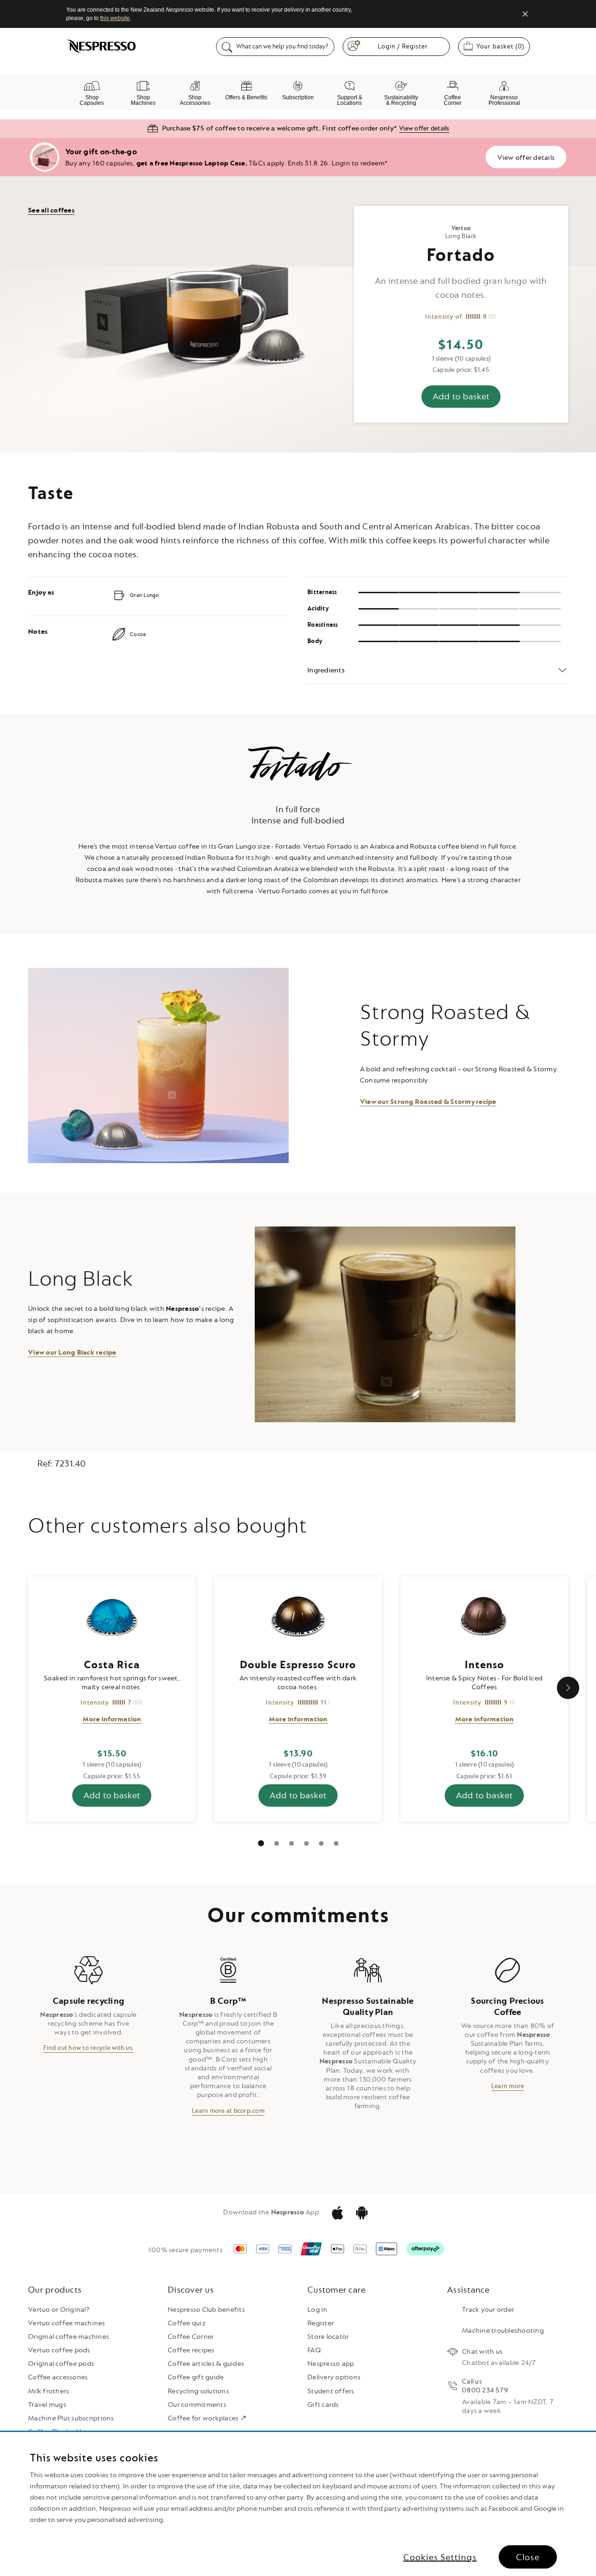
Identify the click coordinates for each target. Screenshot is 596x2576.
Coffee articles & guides (206, 2364)
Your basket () (503, 46)
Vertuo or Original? (59, 2310)
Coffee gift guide (196, 2377)
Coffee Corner (191, 2337)
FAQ (314, 2350)
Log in (318, 2310)
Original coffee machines (68, 2337)
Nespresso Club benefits (206, 2310)
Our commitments (197, 2405)
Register (321, 2323)
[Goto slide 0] (261, 1843)
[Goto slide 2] (291, 1843)
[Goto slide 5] (336, 1843)
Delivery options (334, 2377)
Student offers (331, 2391)
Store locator (328, 2337)
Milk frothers (48, 2391)
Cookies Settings (440, 2557)
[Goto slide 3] (306, 1843)
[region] (298, 2504)
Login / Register (403, 46)
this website (115, 18)
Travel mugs (47, 2405)
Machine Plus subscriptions (71, 2418)
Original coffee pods (61, 2364)
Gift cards (323, 2405)
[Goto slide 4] (321, 1843)
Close (528, 2557)
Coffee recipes (191, 2350)
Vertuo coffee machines (67, 2323)
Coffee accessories (58, 2377)
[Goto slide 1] (277, 1843)
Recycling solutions (198, 2391)
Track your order (488, 2310)
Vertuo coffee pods (59, 2350)
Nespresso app (331, 2364)
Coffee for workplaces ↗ (207, 2418)
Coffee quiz (187, 2323)
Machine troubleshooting (503, 2331)
